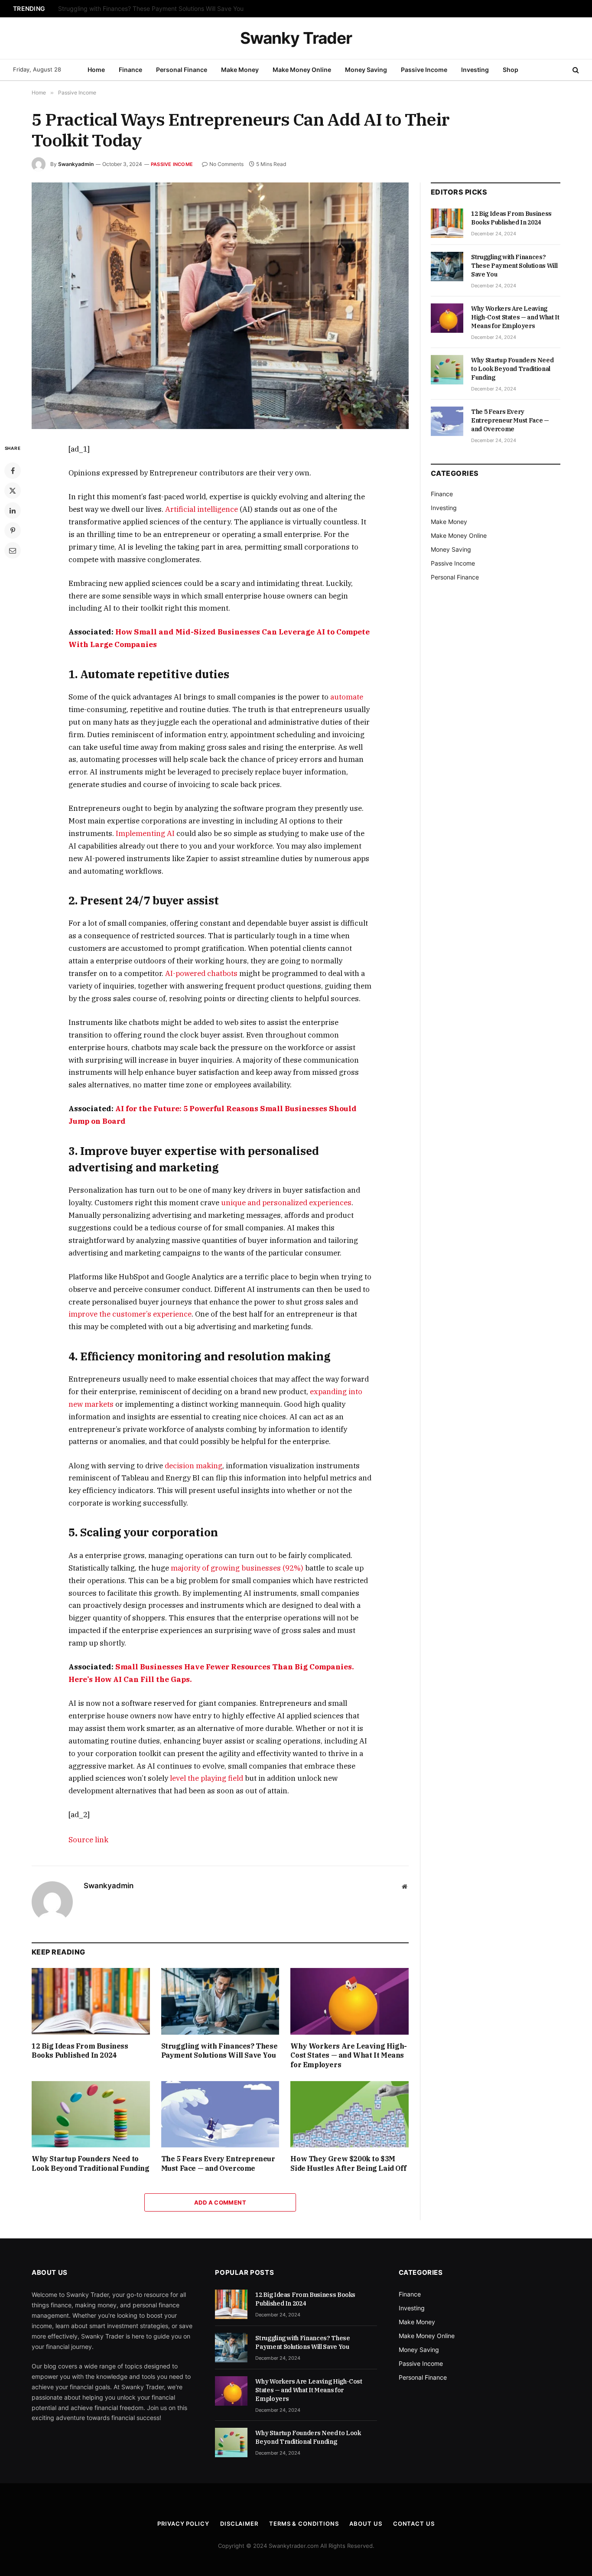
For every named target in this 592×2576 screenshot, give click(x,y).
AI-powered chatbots (201, 973)
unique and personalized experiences (286, 1203)
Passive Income (424, 70)
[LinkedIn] (13, 511)
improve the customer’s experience (130, 1314)
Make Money (240, 70)
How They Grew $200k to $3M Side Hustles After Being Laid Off (348, 2163)
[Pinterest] (13, 530)
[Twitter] (13, 491)
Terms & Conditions (304, 2524)
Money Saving (366, 70)
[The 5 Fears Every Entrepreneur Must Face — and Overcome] (220, 2114)
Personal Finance (182, 70)
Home (96, 70)
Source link (88, 1840)
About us (366, 2524)
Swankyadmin (76, 164)
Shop (511, 70)
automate (347, 697)
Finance (130, 70)
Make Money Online (302, 70)
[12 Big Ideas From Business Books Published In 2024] (91, 2001)
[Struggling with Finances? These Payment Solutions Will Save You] (220, 2001)
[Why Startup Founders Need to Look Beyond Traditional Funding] (91, 2114)
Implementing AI (145, 833)
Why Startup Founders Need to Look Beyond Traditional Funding (91, 2163)
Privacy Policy (183, 2524)
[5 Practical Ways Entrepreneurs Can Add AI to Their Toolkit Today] (220, 306)
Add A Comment (220, 2202)
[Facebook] (13, 471)
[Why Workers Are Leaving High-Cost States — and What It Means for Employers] (350, 2001)
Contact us (414, 2524)
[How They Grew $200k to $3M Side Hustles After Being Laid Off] (350, 2114)
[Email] (13, 550)
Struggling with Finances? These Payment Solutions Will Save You (151, 9)
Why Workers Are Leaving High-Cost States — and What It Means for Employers (348, 2056)
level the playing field (207, 1778)
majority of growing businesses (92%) (237, 1568)
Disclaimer (239, 2524)
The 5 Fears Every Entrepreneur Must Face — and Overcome (218, 2163)
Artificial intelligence (202, 509)
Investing (475, 70)
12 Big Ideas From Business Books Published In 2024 (80, 2051)
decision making (194, 1466)
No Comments (226, 164)
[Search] (575, 70)
